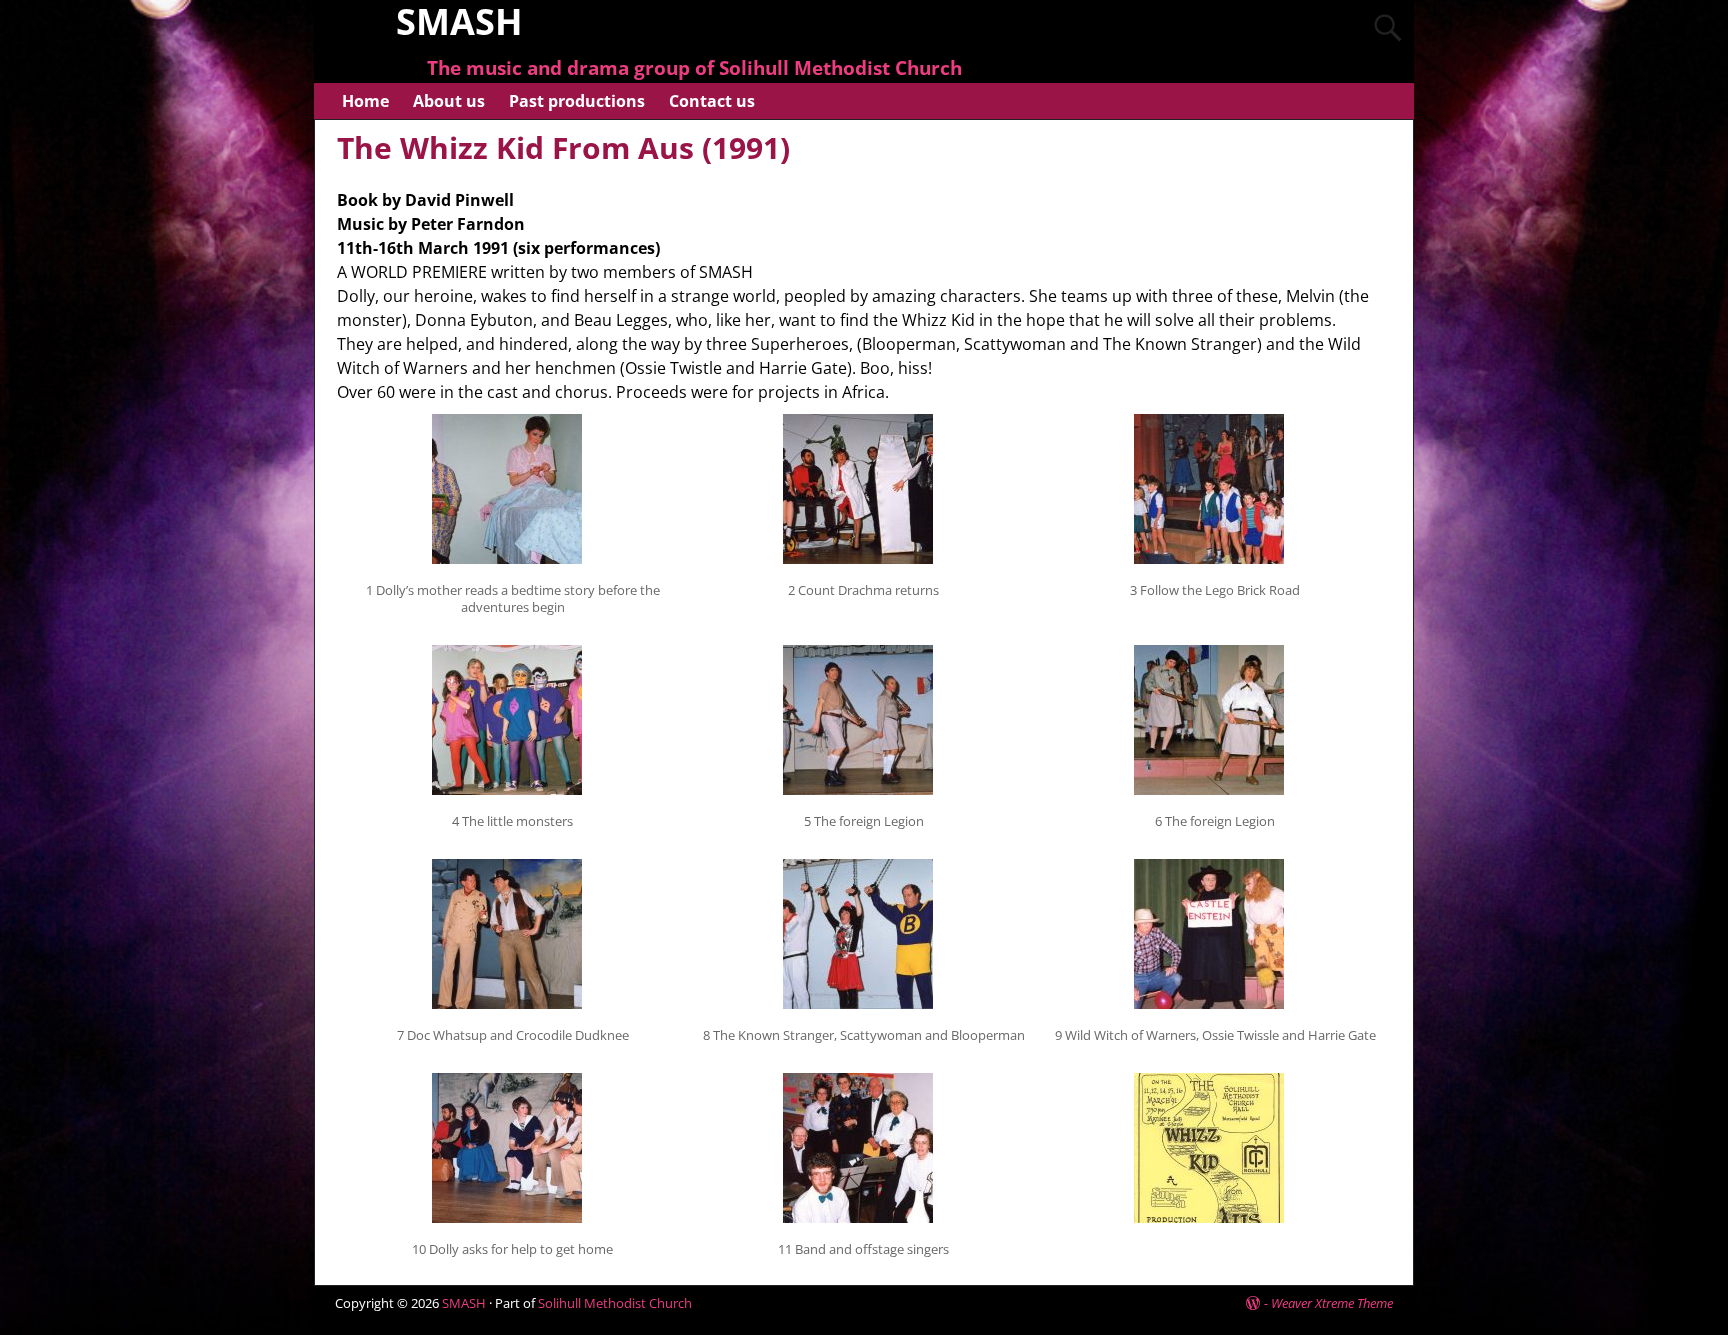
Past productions (577, 101)
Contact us (712, 101)
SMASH (464, 1303)
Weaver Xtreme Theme (1332, 1303)
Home (365, 101)
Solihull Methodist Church (615, 1303)
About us (449, 101)
